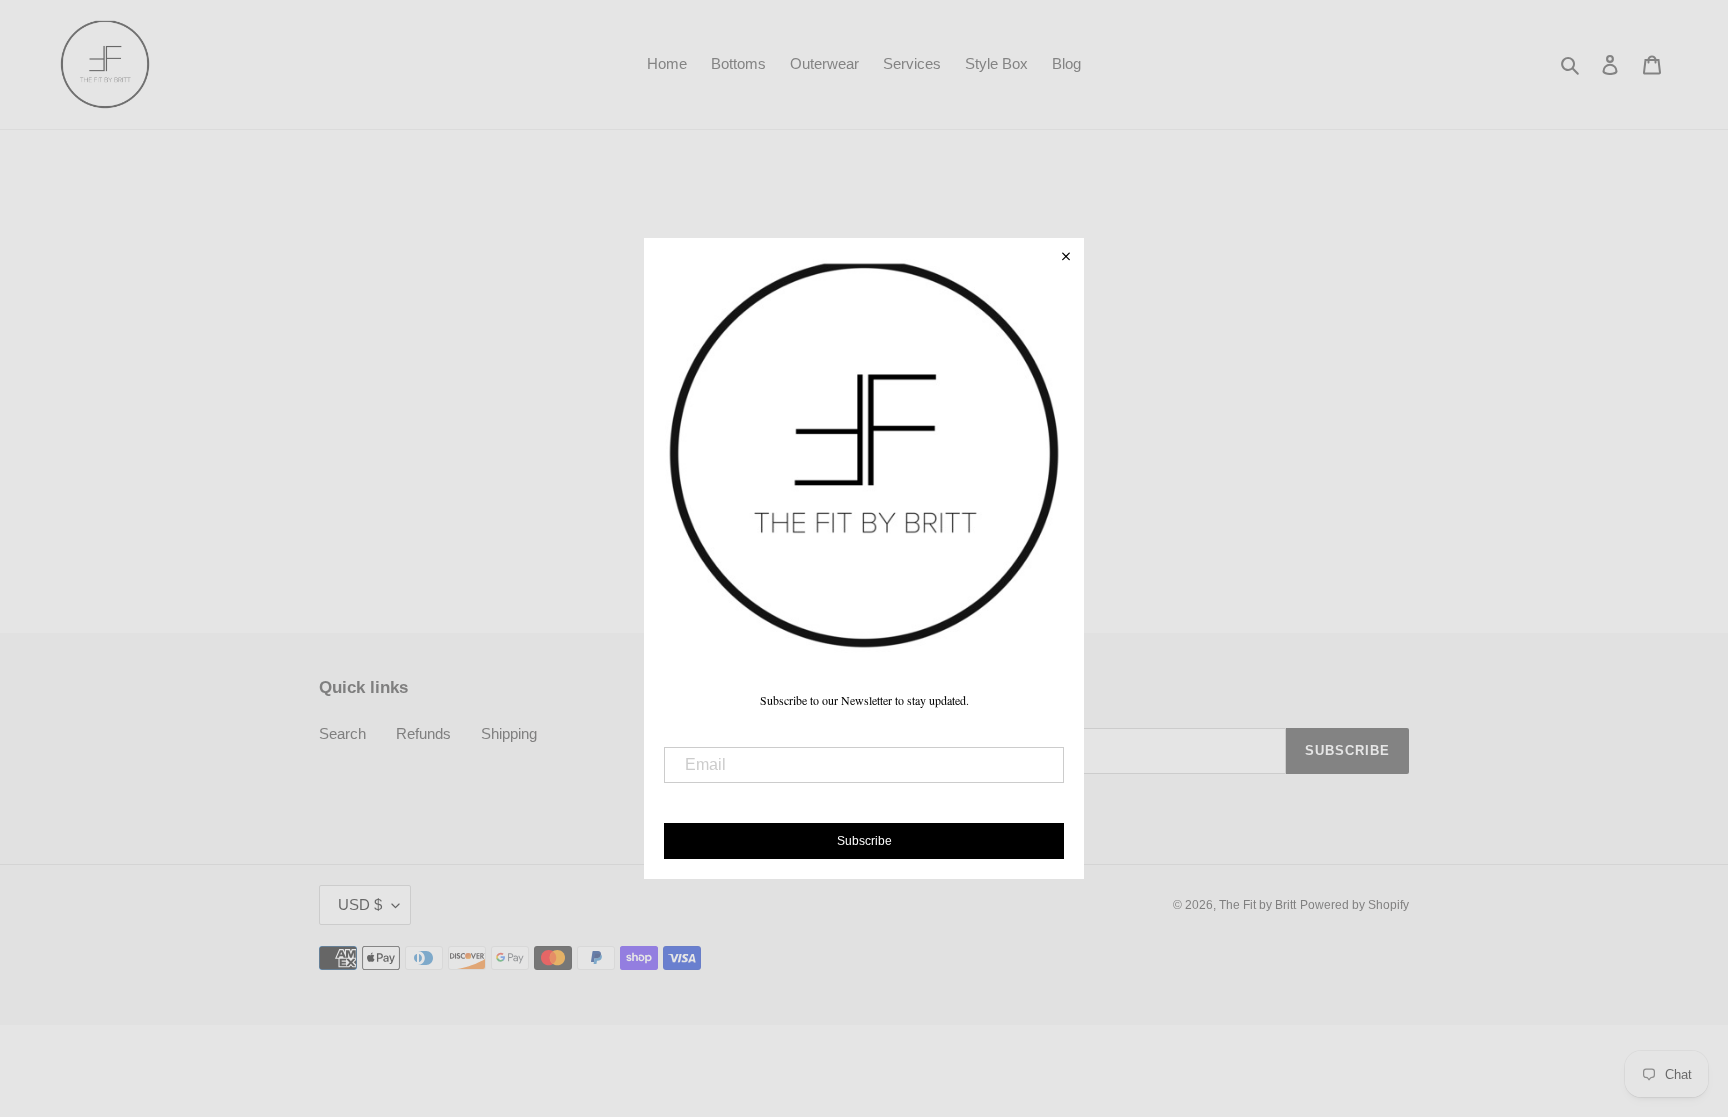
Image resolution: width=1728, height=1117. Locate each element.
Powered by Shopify (1354, 905)
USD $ (360, 904)
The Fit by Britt (1257, 905)
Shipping (509, 733)
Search (342, 733)
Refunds (423, 733)
